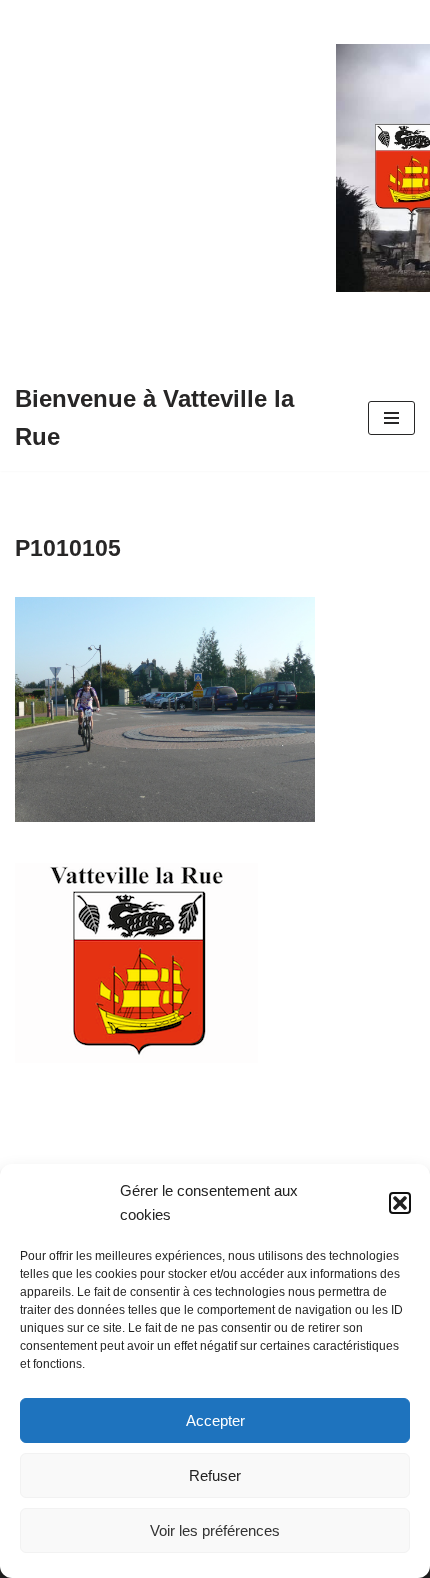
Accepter (215, 1420)
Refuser (215, 1475)
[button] (400, 1203)
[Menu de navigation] (391, 418)
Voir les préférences (215, 1530)
